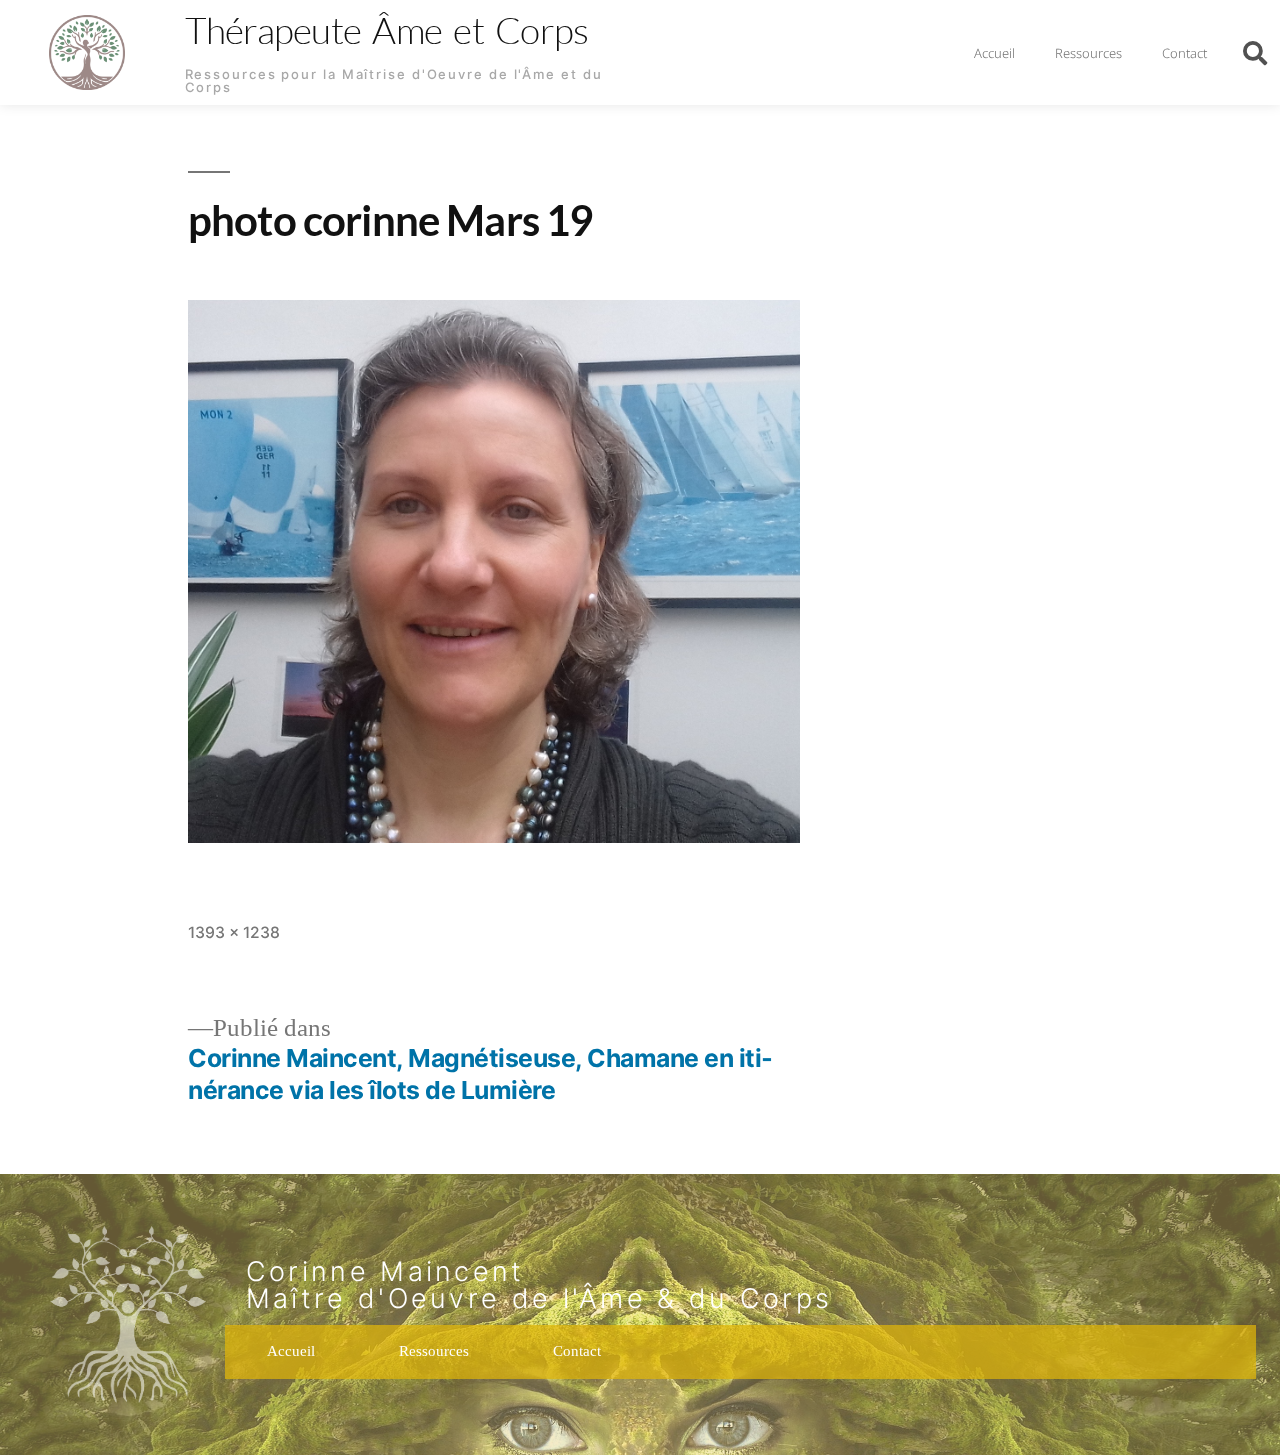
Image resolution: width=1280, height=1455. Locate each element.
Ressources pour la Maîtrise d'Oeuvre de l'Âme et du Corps (394, 80)
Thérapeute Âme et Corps (387, 29)
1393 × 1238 (234, 932)
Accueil (994, 53)
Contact (1184, 53)
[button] (1255, 53)
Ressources (1088, 53)
